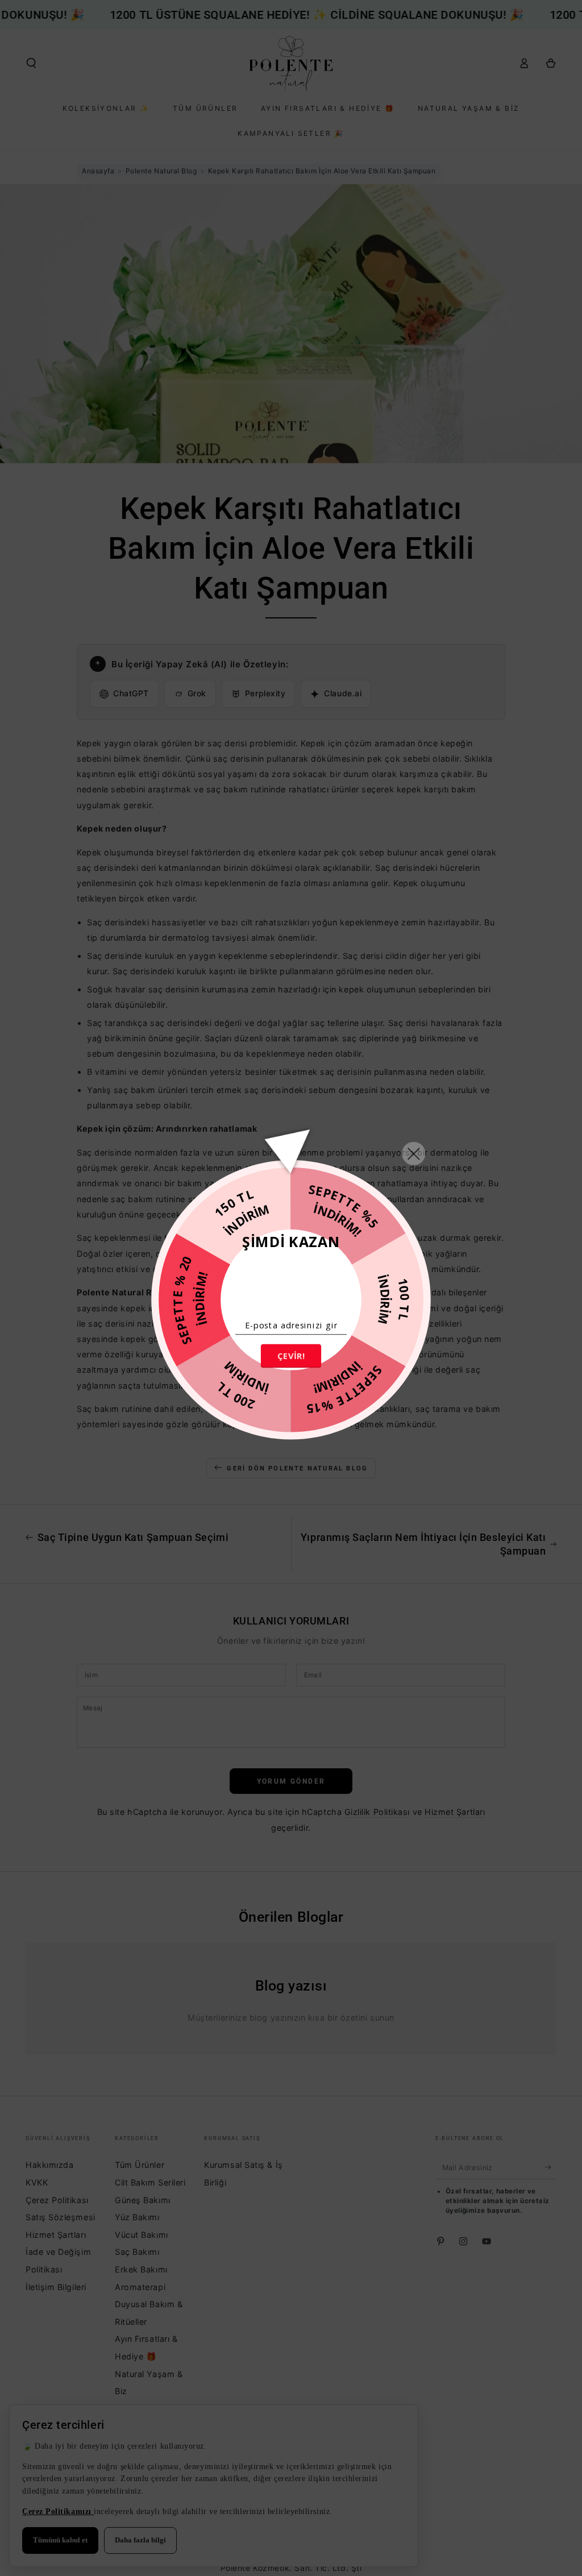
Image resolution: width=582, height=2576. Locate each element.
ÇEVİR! (291, 1356)
